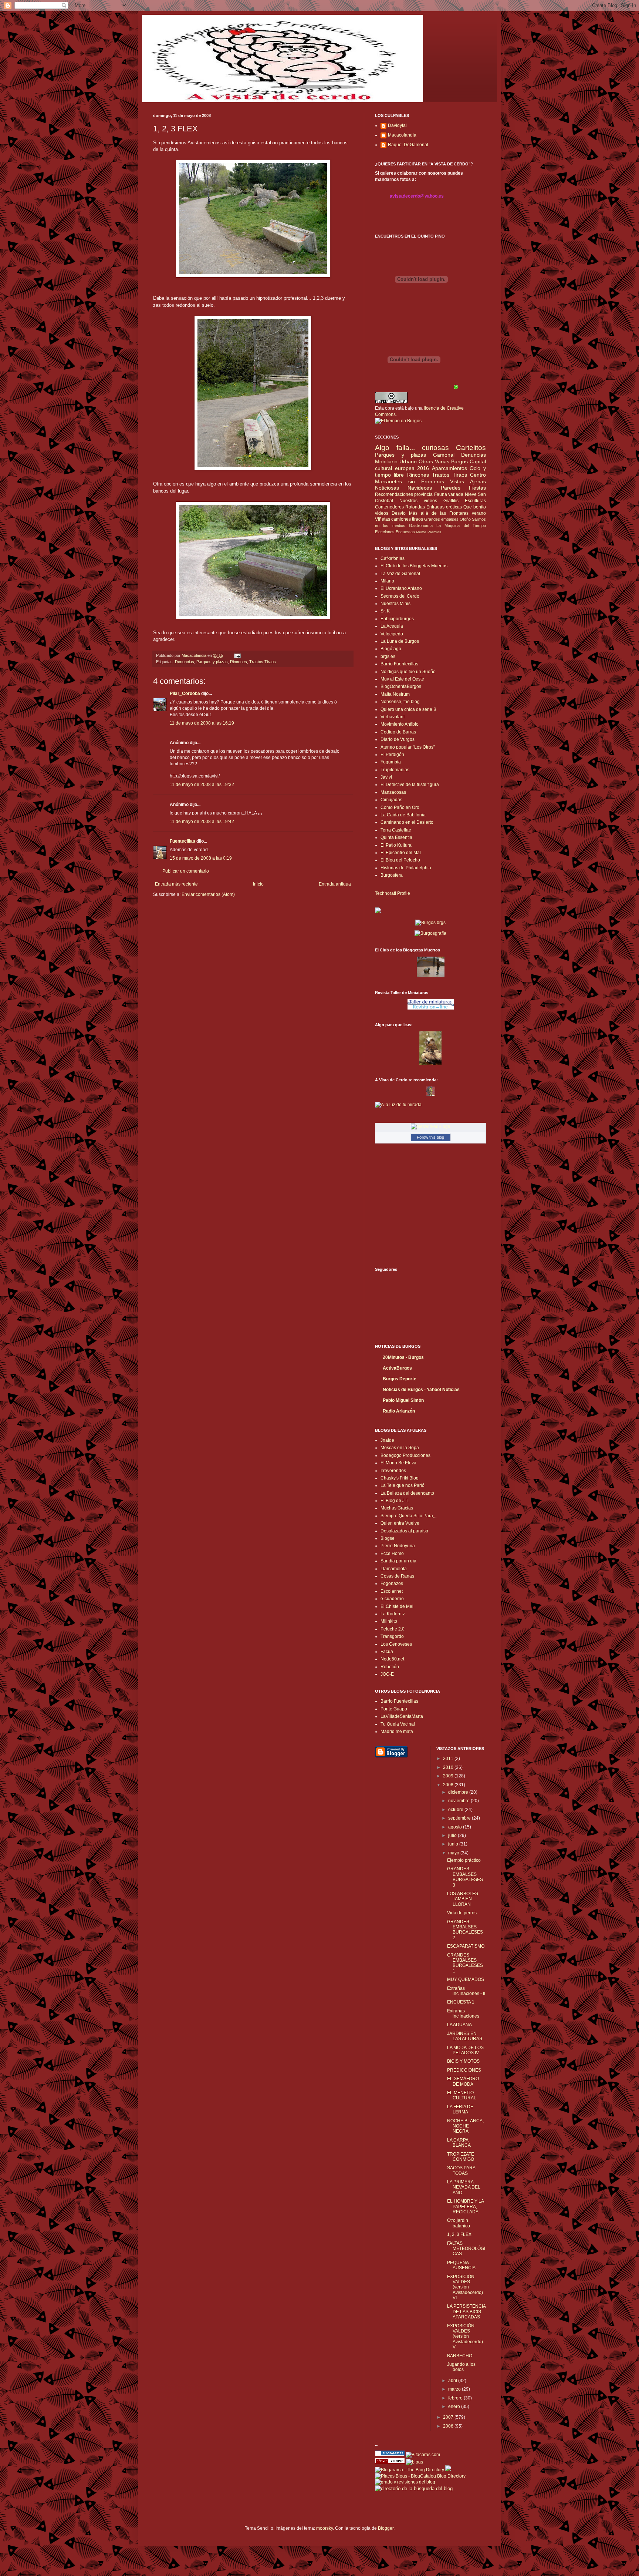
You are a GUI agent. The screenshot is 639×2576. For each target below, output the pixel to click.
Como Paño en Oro (400, 807)
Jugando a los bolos (461, 2367)
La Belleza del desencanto (407, 1493)
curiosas (435, 448)
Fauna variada (449, 494)
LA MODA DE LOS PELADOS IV (465, 2050)
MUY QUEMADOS (466, 1979)
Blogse (388, 1538)
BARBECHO (460, 2356)
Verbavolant (393, 717)
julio (453, 1836)
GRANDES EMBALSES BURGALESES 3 (465, 1877)
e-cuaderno (392, 1599)
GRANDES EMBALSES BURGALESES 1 (465, 1963)
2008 (449, 1785)
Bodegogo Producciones (405, 1455)
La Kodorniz (393, 1614)
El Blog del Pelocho (400, 860)
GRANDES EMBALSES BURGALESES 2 (465, 1930)
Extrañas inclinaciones (463, 2014)
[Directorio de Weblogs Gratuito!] (390, 2462)
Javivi (386, 777)
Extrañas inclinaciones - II (466, 1991)
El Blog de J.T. (395, 1501)
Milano (387, 581)
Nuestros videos (418, 501)
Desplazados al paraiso (404, 1531)
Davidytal (397, 125)
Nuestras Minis (395, 604)
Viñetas (383, 519)
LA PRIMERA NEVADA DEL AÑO (464, 2187)
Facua (387, 1652)
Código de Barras (398, 732)
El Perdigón (392, 755)
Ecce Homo (392, 1554)
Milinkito (389, 1621)
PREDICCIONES (464, 2070)
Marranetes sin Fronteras (410, 481)
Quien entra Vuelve (400, 1523)
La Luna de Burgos (400, 641)
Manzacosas (393, 792)
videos (382, 513)
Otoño (465, 519)
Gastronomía (421, 525)
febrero (456, 2398)
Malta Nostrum (395, 694)
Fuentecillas (182, 841)
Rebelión (390, 1667)
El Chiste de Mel (397, 1606)
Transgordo (392, 1636)
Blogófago (391, 649)
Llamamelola (394, 1569)
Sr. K (385, 611)
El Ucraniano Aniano (401, 588)
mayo (454, 1853)
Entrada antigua (335, 884)
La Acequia (392, 626)
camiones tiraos (407, 519)
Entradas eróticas (444, 507)
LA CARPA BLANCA (459, 2143)
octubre (456, 1810)
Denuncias (185, 662)
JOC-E (387, 1674)
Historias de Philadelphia (406, 868)
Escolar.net (392, 1591)
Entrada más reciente (176, 884)
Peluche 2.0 (393, 1629)
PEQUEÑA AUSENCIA (461, 2265)
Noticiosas (387, 488)
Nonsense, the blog (400, 702)
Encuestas (405, 532)
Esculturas (475, 501)
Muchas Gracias (397, 1508)
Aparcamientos (449, 468)
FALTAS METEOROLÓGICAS (466, 2249)
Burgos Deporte (400, 1379)
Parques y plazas (212, 662)
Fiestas (477, 488)
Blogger (386, 2528)
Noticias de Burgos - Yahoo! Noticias (421, 1390)
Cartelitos (471, 448)
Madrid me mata (397, 1732)
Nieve (471, 494)
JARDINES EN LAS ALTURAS (465, 2036)
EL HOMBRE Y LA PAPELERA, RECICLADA (465, 2206)
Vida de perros (462, 1913)
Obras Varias (434, 461)
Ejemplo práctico (464, 1860)
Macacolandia (402, 135)
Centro (478, 475)
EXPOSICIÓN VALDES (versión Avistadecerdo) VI (465, 2287)
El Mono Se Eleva (398, 1463)
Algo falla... (395, 448)
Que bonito (475, 507)
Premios (434, 532)
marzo (455, 2389)
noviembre (459, 1801)
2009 (449, 1776)
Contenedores (389, 507)
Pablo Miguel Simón (403, 1400)
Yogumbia (391, 762)
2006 (449, 2426)
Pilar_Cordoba (185, 693)
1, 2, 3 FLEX (459, 2234)
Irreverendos (393, 1471)
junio (454, 1844)
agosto (456, 1827)
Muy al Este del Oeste (402, 679)
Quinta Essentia (396, 837)
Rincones (239, 662)
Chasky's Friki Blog (400, 1478)
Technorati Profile (393, 893)
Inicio (258, 884)
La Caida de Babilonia (403, 815)
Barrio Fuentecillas (399, 664)
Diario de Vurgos (398, 739)
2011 (449, 1759)
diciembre (459, 1792)
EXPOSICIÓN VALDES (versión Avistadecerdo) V (465, 2337)
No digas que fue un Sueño (408, 672)
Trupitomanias (395, 770)
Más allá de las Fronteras (439, 513)
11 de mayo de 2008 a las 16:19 (202, 723)
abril (453, 2381)
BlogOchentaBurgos (401, 686)
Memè (421, 532)
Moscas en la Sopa (400, 1448)
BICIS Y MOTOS (463, 2061)
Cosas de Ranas (397, 1576)
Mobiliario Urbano (396, 461)
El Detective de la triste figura (410, 785)
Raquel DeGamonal (408, 145)
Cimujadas (391, 800)
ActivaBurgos (397, 1368)
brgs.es (388, 656)
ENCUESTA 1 (461, 2002)
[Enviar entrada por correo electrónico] (237, 655)
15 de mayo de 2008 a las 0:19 (201, 858)
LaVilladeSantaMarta (402, 1716)
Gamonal (444, 455)
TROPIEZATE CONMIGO (461, 2157)
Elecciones (385, 532)
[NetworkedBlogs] (430, 1126)
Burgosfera (392, 875)
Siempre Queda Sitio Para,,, (408, 1516)
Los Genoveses (396, 1644)
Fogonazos (392, 1583)
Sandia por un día (398, 1561)
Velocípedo (392, 634)
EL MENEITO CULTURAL (462, 2095)
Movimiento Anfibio (400, 724)
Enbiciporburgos (397, 619)
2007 (449, 2417)
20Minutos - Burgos (403, 1357)
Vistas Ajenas (468, 481)
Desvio (399, 513)
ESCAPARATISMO (466, 1946)
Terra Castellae (396, 830)
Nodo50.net (392, 1659)
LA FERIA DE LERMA (460, 2109)
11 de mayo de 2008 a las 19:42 (202, 822)
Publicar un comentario (186, 871)
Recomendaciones (394, 494)
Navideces (420, 488)
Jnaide (387, 1440)
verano (479, 513)
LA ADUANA (459, 2025)
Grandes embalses (441, 519)
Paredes (451, 488)
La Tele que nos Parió (403, 1485)
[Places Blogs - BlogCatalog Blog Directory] (420, 2476)
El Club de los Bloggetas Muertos (414, 566)
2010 (449, 1767)
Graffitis (451, 501)
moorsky (324, 2528)
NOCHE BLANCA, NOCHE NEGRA (465, 2126)
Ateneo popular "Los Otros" (408, 747)
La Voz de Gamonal (400, 574)
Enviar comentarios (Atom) (208, 894)
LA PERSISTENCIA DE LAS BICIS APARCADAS (466, 2312)
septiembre (460, 1818)
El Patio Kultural (397, 845)
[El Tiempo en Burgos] (398, 421)
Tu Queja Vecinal (398, 1724)
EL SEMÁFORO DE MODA (463, 2081)
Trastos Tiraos (263, 662)
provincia (423, 494)
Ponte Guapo (394, 1709)
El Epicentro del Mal (401, 853)
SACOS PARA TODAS (461, 2170)
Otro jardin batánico (459, 2223)
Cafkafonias (393, 558)
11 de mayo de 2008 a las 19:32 (202, 785)
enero (455, 2407)
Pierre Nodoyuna (398, 1546)
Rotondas (415, 507)
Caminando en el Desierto (407, 822)
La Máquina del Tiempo (461, 525)
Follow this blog (430, 1137)
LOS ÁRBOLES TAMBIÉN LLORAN (463, 1899)
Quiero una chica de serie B (408, 709)
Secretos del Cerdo (400, 596)
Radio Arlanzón (399, 1411)
